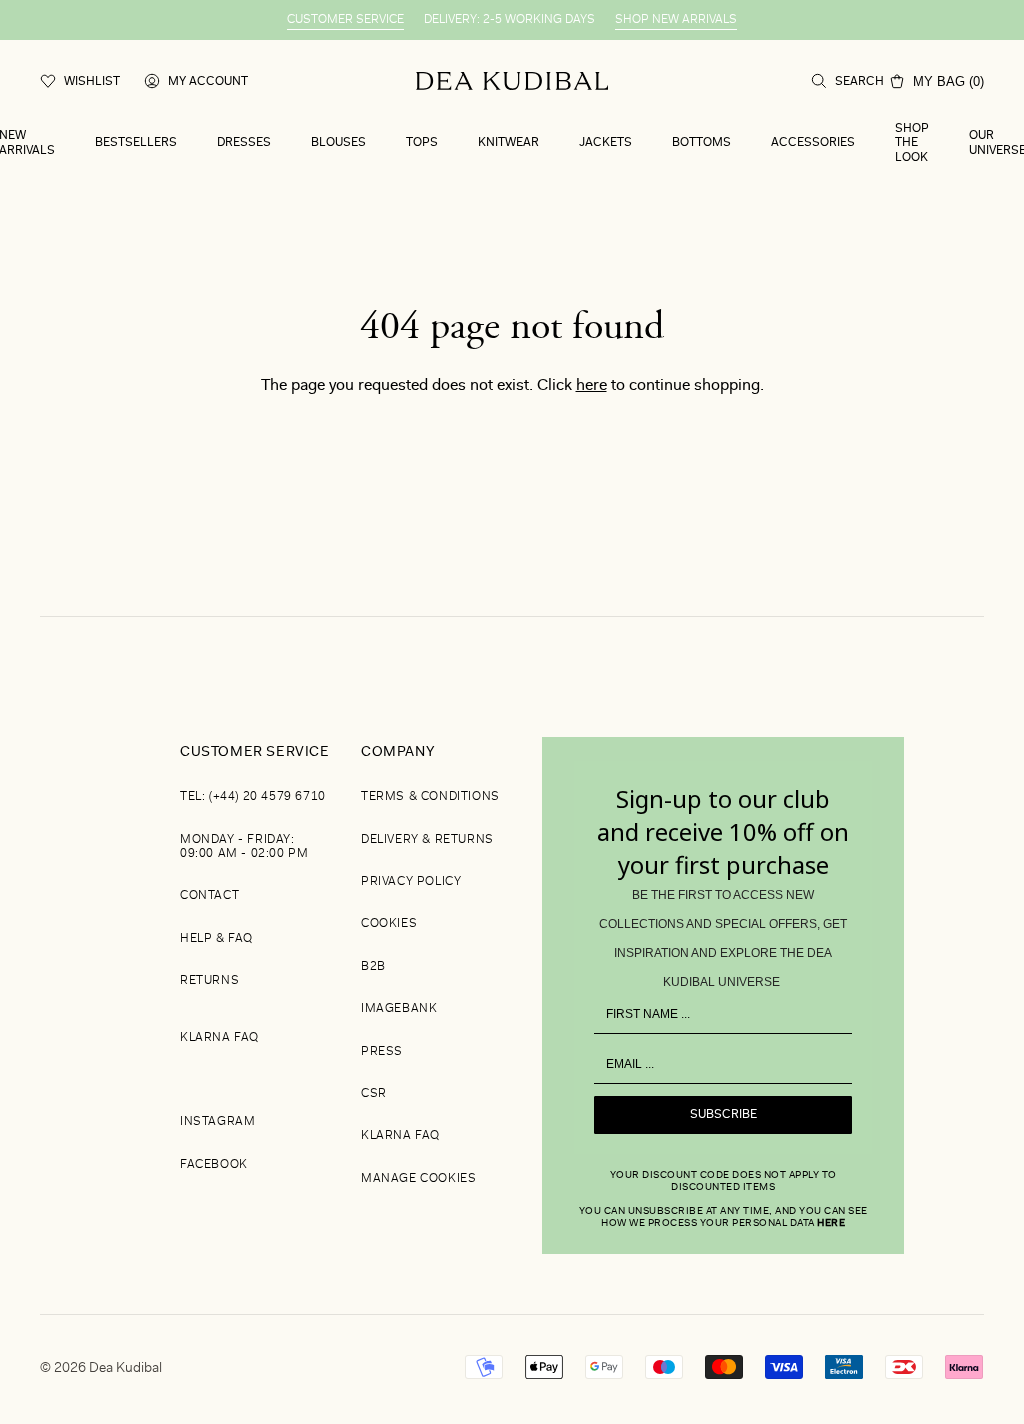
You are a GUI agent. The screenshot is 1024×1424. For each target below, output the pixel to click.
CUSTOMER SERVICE (345, 20)
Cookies (389, 924)
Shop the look (912, 143)
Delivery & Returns (427, 840)
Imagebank (399, 1009)
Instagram (217, 1122)
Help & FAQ (216, 939)
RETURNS (209, 981)
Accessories (813, 143)
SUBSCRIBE (723, 1115)
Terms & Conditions (430, 797)
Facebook (214, 1165)
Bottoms (701, 143)
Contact (209, 896)
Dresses (244, 143)
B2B (373, 967)
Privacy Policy (411, 882)
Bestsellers (136, 143)
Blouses (338, 143)
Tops (422, 143)
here (591, 386)
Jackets (605, 143)
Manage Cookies (418, 1179)
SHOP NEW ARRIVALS (676, 20)
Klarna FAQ (219, 1038)
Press (382, 1052)
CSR (374, 1094)
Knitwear (508, 143)
